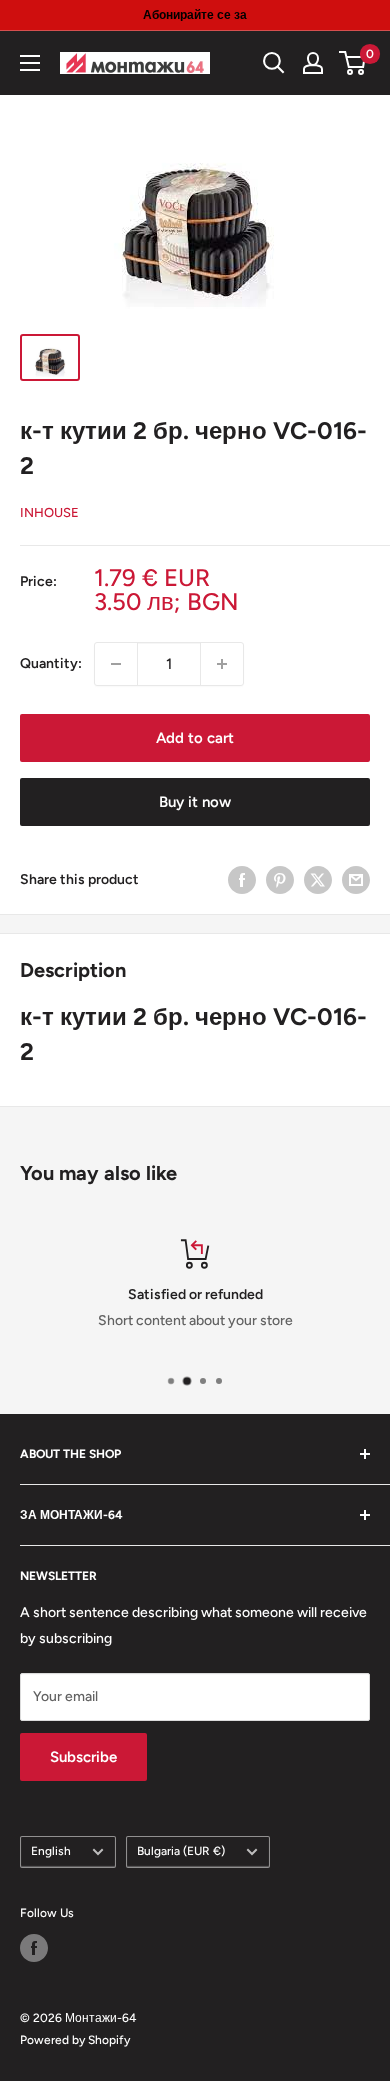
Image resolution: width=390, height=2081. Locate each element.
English (51, 1851)
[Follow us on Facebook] (34, 1948)
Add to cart (195, 738)
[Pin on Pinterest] (280, 880)
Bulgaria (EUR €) (181, 1851)
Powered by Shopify (75, 2040)
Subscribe (83, 1757)
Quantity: (51, 663)
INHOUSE (49, 512)
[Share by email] (356, 880)
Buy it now (195, 802)
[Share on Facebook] (242, 880)
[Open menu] (30, 63)
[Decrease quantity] (116, 664)
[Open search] (274, 63)
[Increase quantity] (222, 664)
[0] (353, 63)
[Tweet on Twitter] (318, 880)
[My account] (313, 63)
